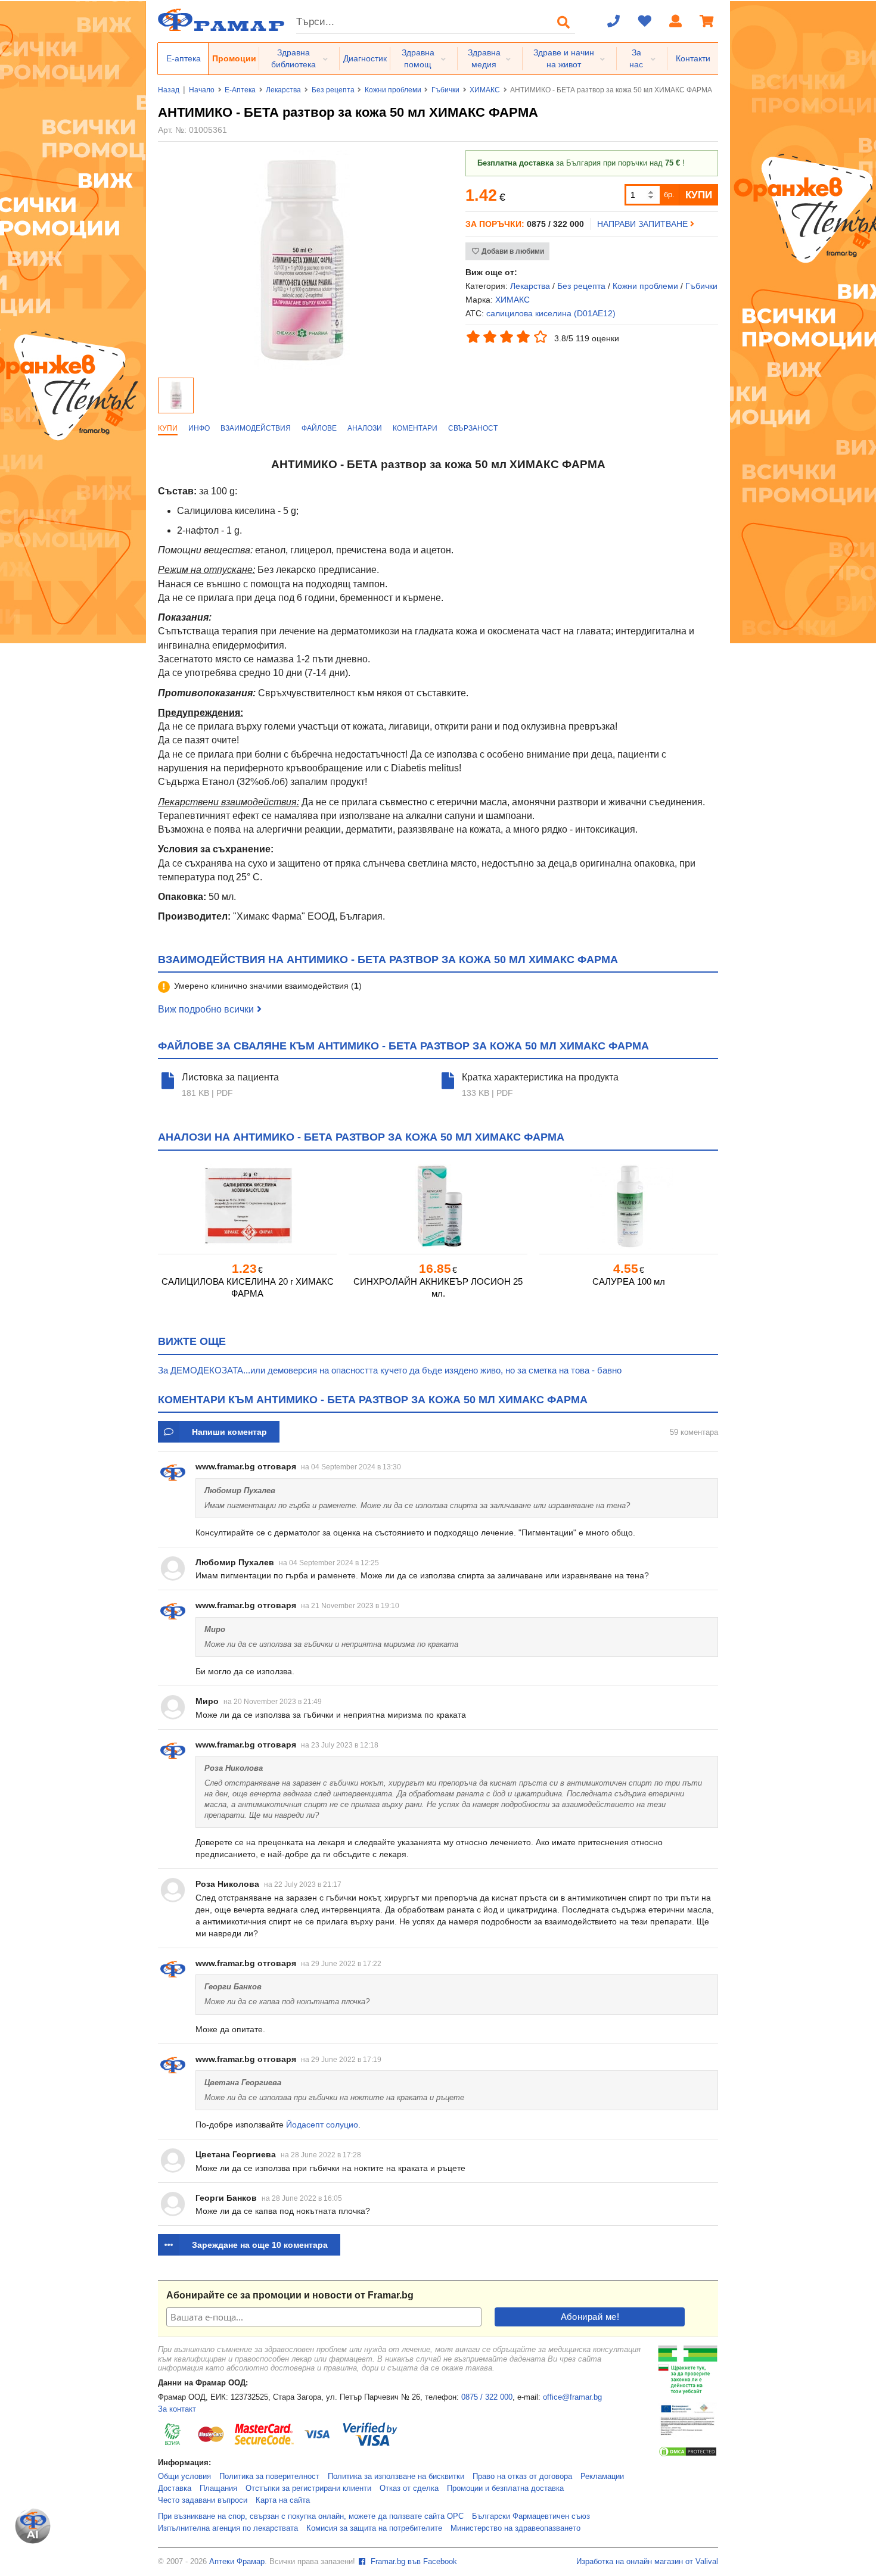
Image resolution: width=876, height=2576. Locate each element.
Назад (169, 90)
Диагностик (365, 58)
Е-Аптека (240, 90)
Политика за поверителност (269, 2477)
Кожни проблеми (393, 90)
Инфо (199, 428)
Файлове (319, 428)
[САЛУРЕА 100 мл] (629, 1206)
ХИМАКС (485, 90)
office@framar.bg (572, 2397)
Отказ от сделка (409, 2488)
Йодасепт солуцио (322, 2125)
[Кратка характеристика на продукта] (450, 1085)
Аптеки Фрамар (237, 2562)
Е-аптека (184, 58)
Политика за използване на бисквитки (396, 2477)
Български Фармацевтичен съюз (531, 2516)
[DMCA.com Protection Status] (688, 2455)
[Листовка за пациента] (170, 1085)
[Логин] (676, 22)
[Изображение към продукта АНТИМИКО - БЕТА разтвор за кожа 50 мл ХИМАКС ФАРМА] (302, 367)
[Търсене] (564, 22)
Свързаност (473, 428)
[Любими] (645, 22)
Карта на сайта (283, 2500)
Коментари (415, 428)
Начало (202, 90)
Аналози (365, 428)
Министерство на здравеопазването (515, 2528)
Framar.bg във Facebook (413, 2562)
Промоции (234, 58)
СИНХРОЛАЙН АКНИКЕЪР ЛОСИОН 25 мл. (438, 1287)
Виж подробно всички (206, 1009)
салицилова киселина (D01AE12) (551, 313)
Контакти (693, 58)
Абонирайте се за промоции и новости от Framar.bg (290, 2295)
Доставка (175, 2488)
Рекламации (602, 2477)
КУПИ (699, 195)
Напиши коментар (229, 1432)
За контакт (177, 2409)
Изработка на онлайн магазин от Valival (647, 2562)
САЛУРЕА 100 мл (629, 1281)
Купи (168, 428)
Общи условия (184, 2477)
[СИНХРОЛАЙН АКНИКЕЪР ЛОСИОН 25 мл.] (438, 1206)
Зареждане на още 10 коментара (260, 2245)
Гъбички (445, 90)
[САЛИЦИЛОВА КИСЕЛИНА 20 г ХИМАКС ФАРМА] (247, 1206)
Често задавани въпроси (203, 2500)
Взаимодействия (256, 428)
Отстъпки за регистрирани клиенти (308, 2488)
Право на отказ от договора (522, 2477)
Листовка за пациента (230, 1077)
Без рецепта (333, 90)
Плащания (218, 2488)
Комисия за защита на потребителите (374, 2528)
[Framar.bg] (221, 21)
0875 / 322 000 (487, 2397)
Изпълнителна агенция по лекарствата (228, 2528)
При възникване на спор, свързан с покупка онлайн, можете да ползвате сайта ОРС (311, 2516)
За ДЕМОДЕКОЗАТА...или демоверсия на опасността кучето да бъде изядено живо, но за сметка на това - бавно (390, 1370)
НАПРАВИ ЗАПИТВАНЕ (644, 224)
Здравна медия (484, 58)
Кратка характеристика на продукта (540, 1077)
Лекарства (283, 90)
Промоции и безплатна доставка (505, 2488)
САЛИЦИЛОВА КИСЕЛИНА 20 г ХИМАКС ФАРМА (248, 1287)
